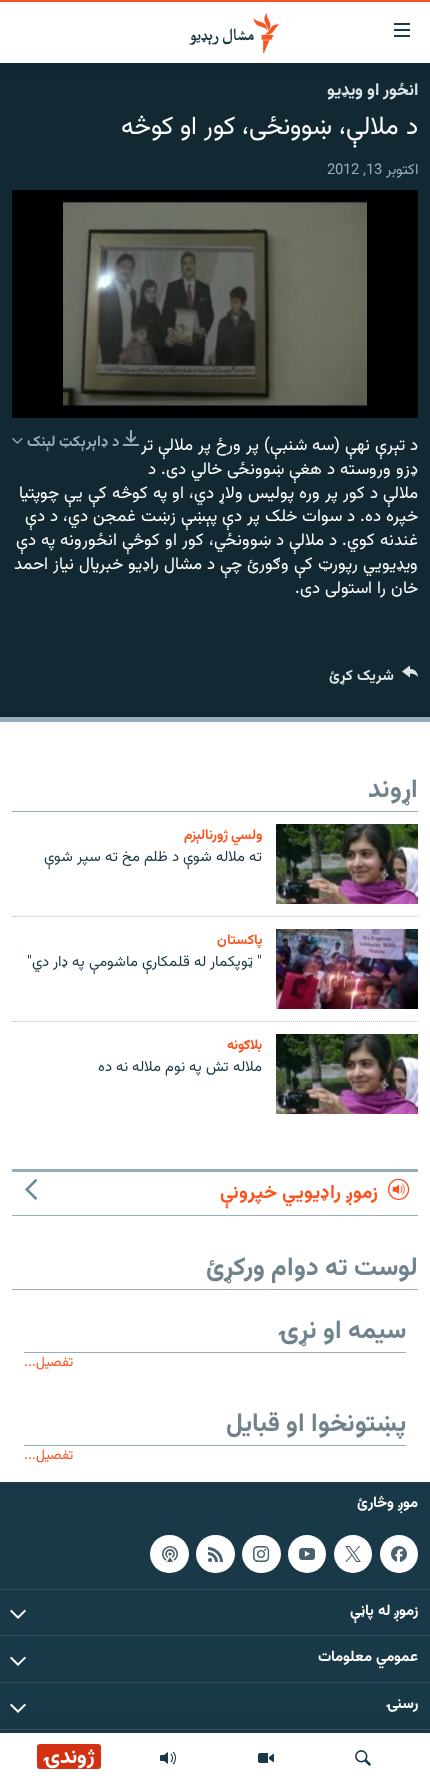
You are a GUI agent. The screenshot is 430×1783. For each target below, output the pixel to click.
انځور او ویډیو (372, 91)
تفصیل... (48, 1362)
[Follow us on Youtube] (307, 1554)
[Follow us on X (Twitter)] (353, 1554)
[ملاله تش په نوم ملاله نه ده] (347, 1074)
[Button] (373, 680)
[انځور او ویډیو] (266, 1758)
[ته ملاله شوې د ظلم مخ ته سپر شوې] (347, 864)
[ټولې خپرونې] (168, 1758)
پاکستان (239, 940)
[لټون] (363, 1758)
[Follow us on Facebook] (399, 1554)
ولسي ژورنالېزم (223, 835)
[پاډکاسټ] (169, 1554)
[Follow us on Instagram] (261, 1554)
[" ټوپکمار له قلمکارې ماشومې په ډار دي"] (347, 969)
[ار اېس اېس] (215, 1554)
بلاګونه (244, 1045)
